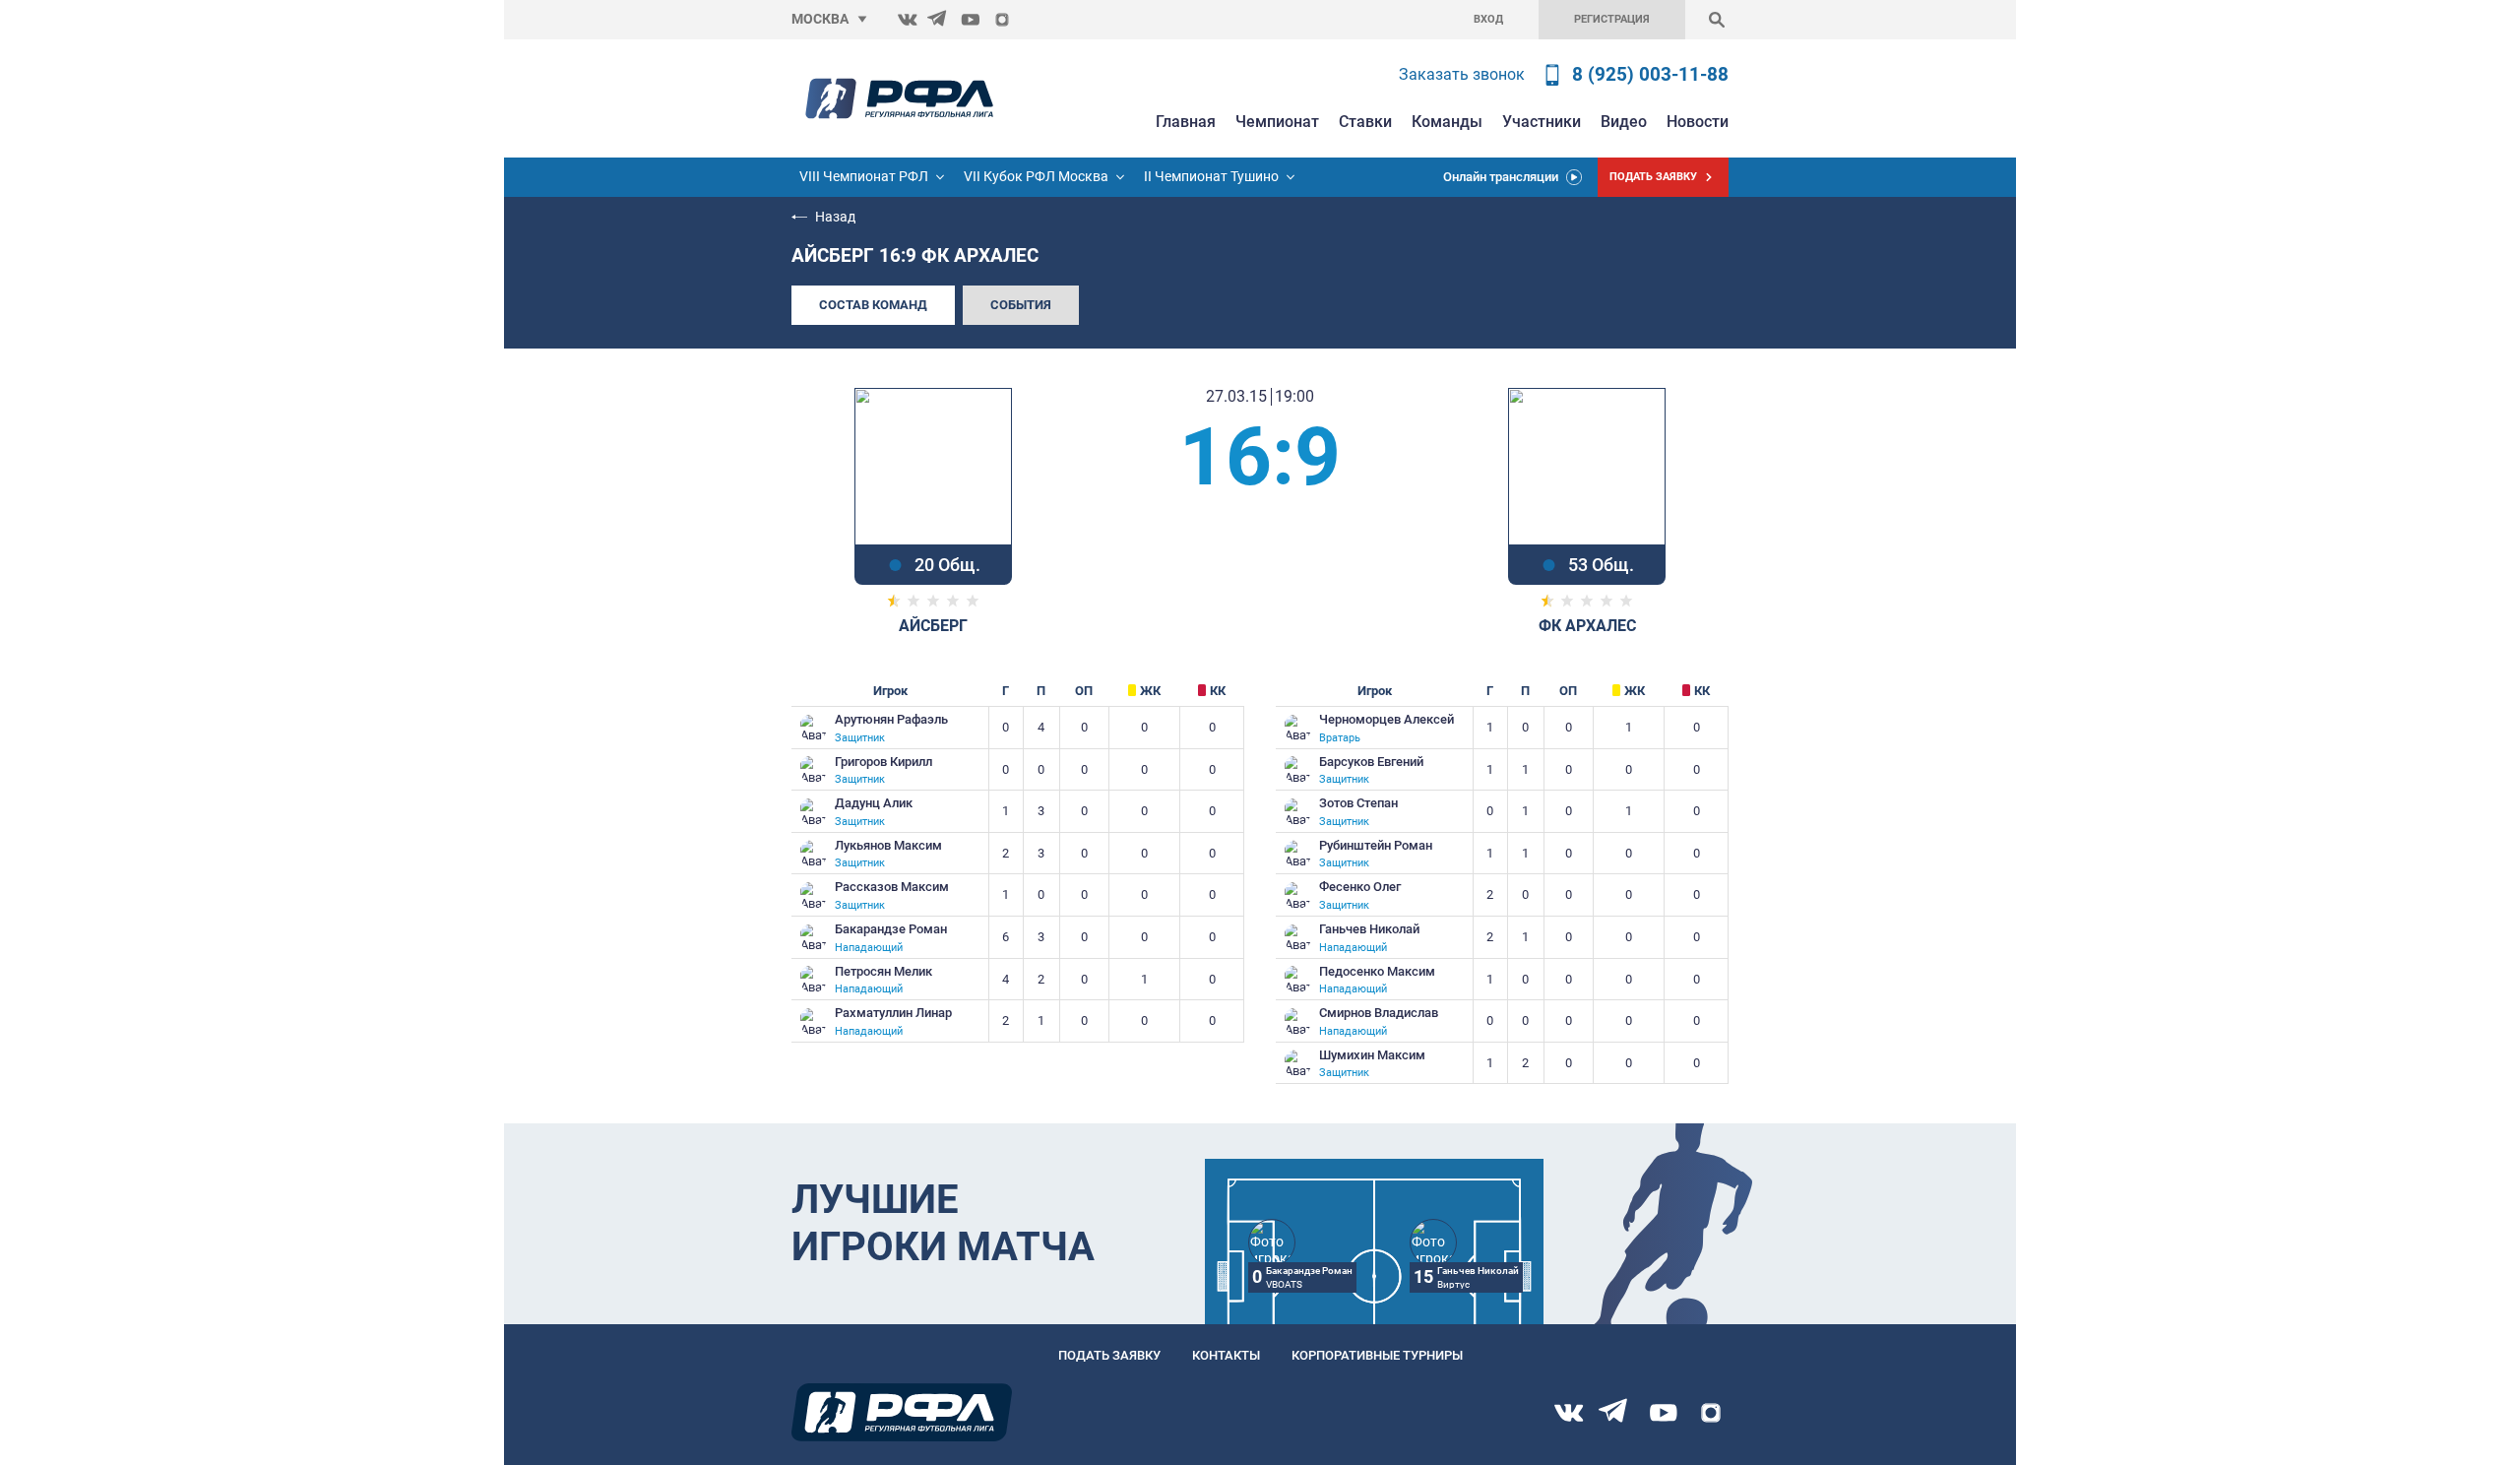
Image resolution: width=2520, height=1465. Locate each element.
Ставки (1365, 122)
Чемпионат (1277, 122)
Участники (1542, 122)
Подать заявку (1109, 1355)
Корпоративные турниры (1377, 1355)
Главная (1186, 122)
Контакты (1226, 1355)
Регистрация (1612, 19)
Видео (1624, 122)
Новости (1698, 122)
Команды (1447, 122)
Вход (1488, 19)
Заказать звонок (1462, 74)
